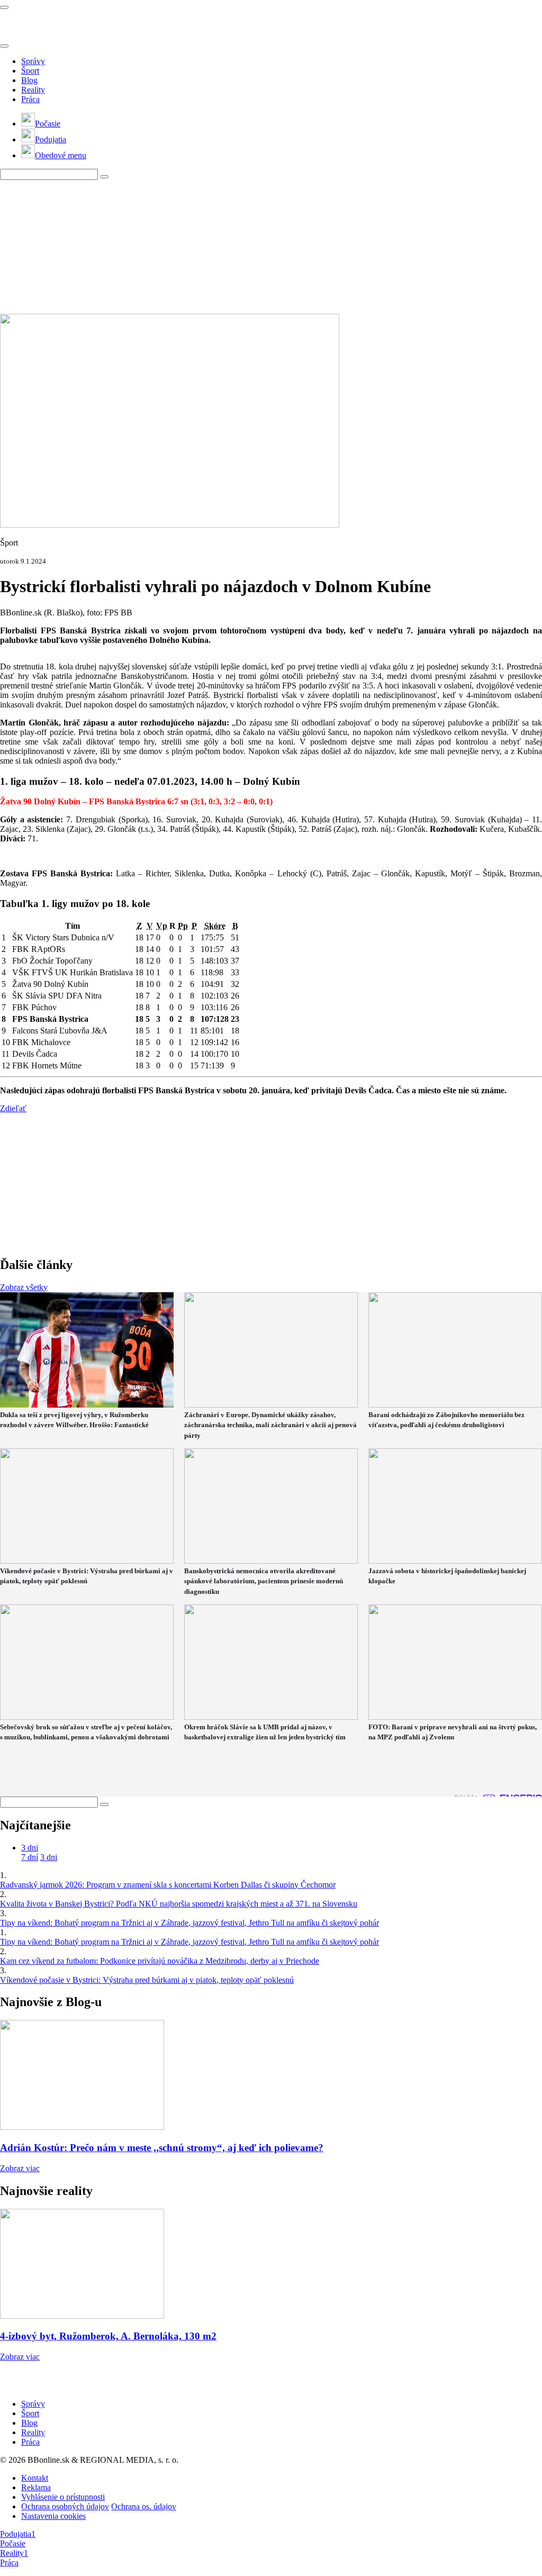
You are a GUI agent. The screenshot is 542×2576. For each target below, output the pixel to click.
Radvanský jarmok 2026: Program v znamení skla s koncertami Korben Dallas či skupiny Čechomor (168, 1885)
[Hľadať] (4, 46)
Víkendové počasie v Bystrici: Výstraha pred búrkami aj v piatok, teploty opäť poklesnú (147, 1980)
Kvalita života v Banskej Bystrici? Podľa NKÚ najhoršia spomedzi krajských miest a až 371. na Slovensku (179, 1904)
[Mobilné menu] (4, 7)
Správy (33, 61)
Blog (29, 80)
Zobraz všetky (24, 1287)
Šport (30, 71)
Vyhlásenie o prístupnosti (63, 2497)
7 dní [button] (30, 1857)
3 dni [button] (30, 1848)
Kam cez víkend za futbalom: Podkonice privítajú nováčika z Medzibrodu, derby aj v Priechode (160, 1961)
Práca (30, 99)
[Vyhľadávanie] (104, 177)
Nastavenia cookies (53, 2516)
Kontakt (35, 2478)
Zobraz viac (20, 2168)
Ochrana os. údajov (144, 2506)
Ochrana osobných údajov (65, 2506)
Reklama (36, 2487)
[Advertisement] (257, 246)
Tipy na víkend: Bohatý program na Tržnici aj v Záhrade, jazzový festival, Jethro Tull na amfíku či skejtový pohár (189, 1923)
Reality (33, 90)
